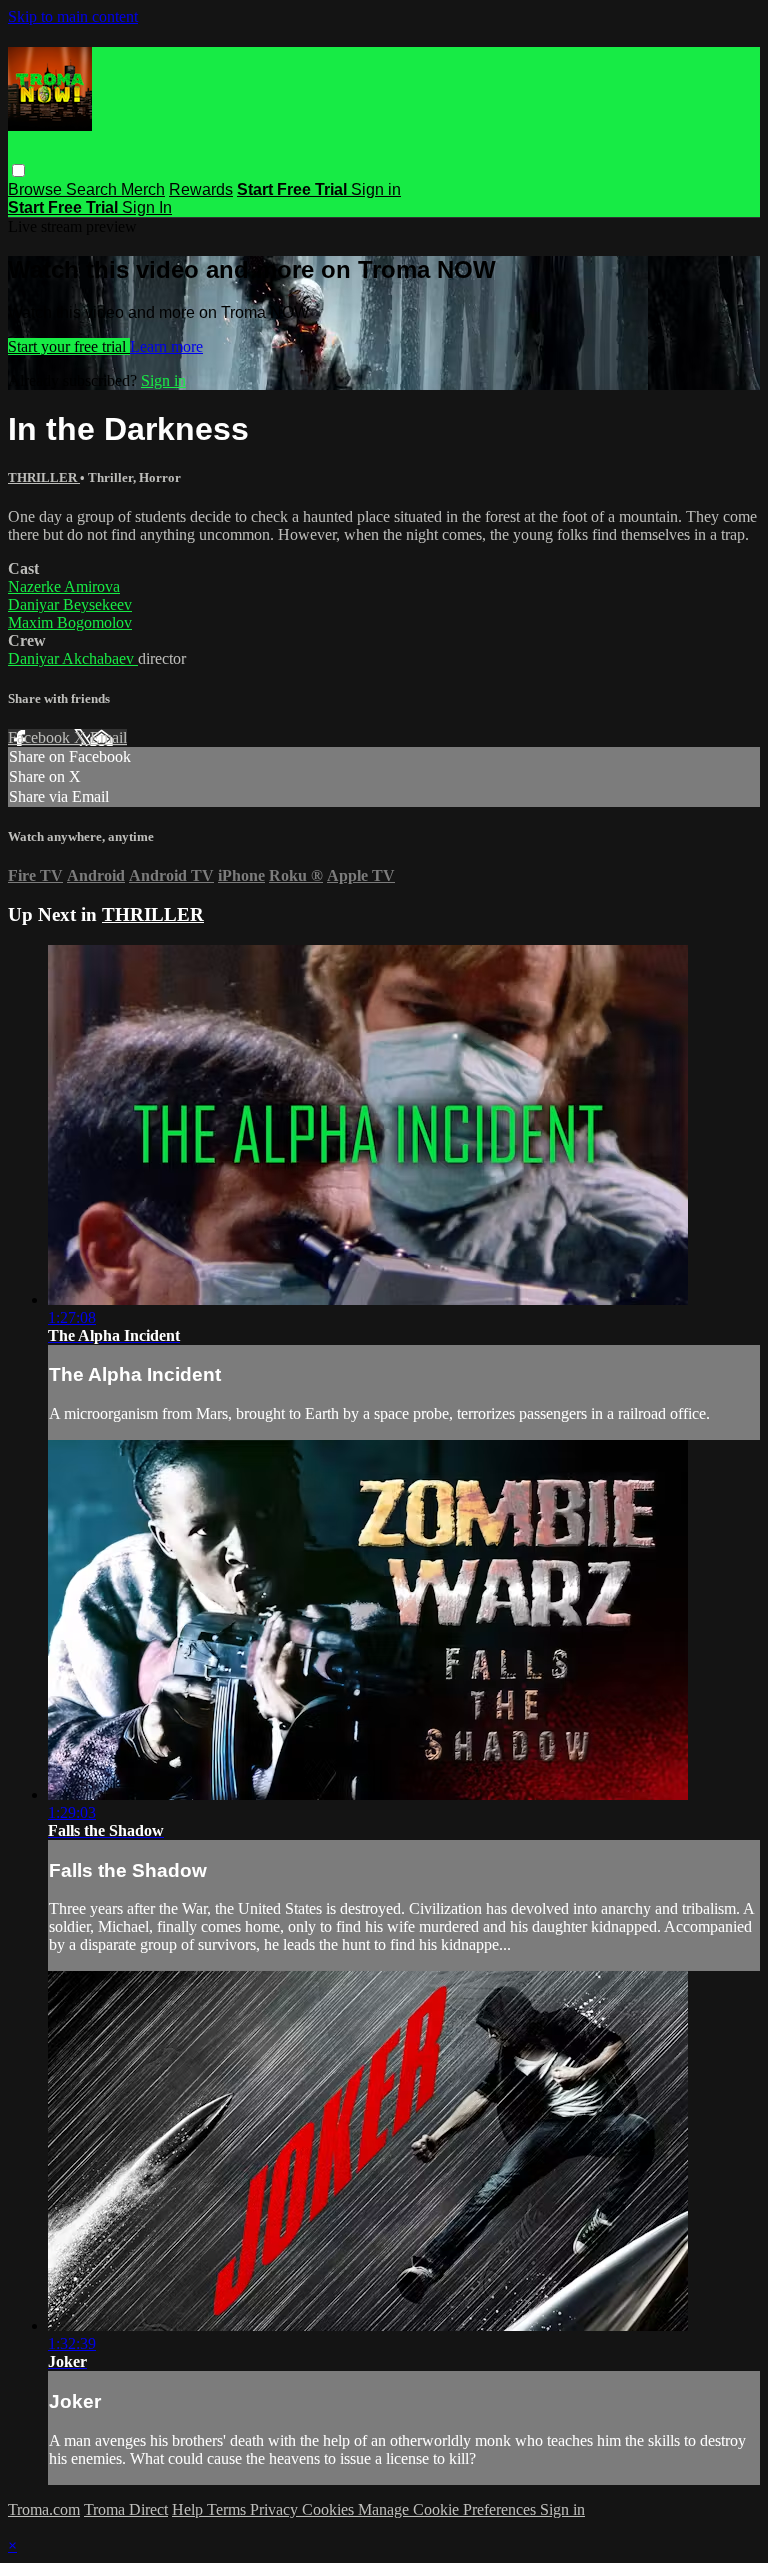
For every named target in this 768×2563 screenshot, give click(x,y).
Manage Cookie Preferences (449, 2509)
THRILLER (44, 477)
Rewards (201, 189)
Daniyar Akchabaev (73, 658)
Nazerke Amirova (64, 586)
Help (189, 2509)
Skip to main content (73, 16)
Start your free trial (69, 346)
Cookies (330, 2509)
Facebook (41, 737)
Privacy (276, 2509)
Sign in (376, 189)
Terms (228, 2509)
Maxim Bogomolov (70, 622)
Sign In (147, 207)
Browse (37, 189)
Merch (143, 189)
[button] (18, 170)
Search (93, 189)
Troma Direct (126, 2509)
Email (108, 737)
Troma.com (44, 2509)
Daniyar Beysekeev (70, 604)
